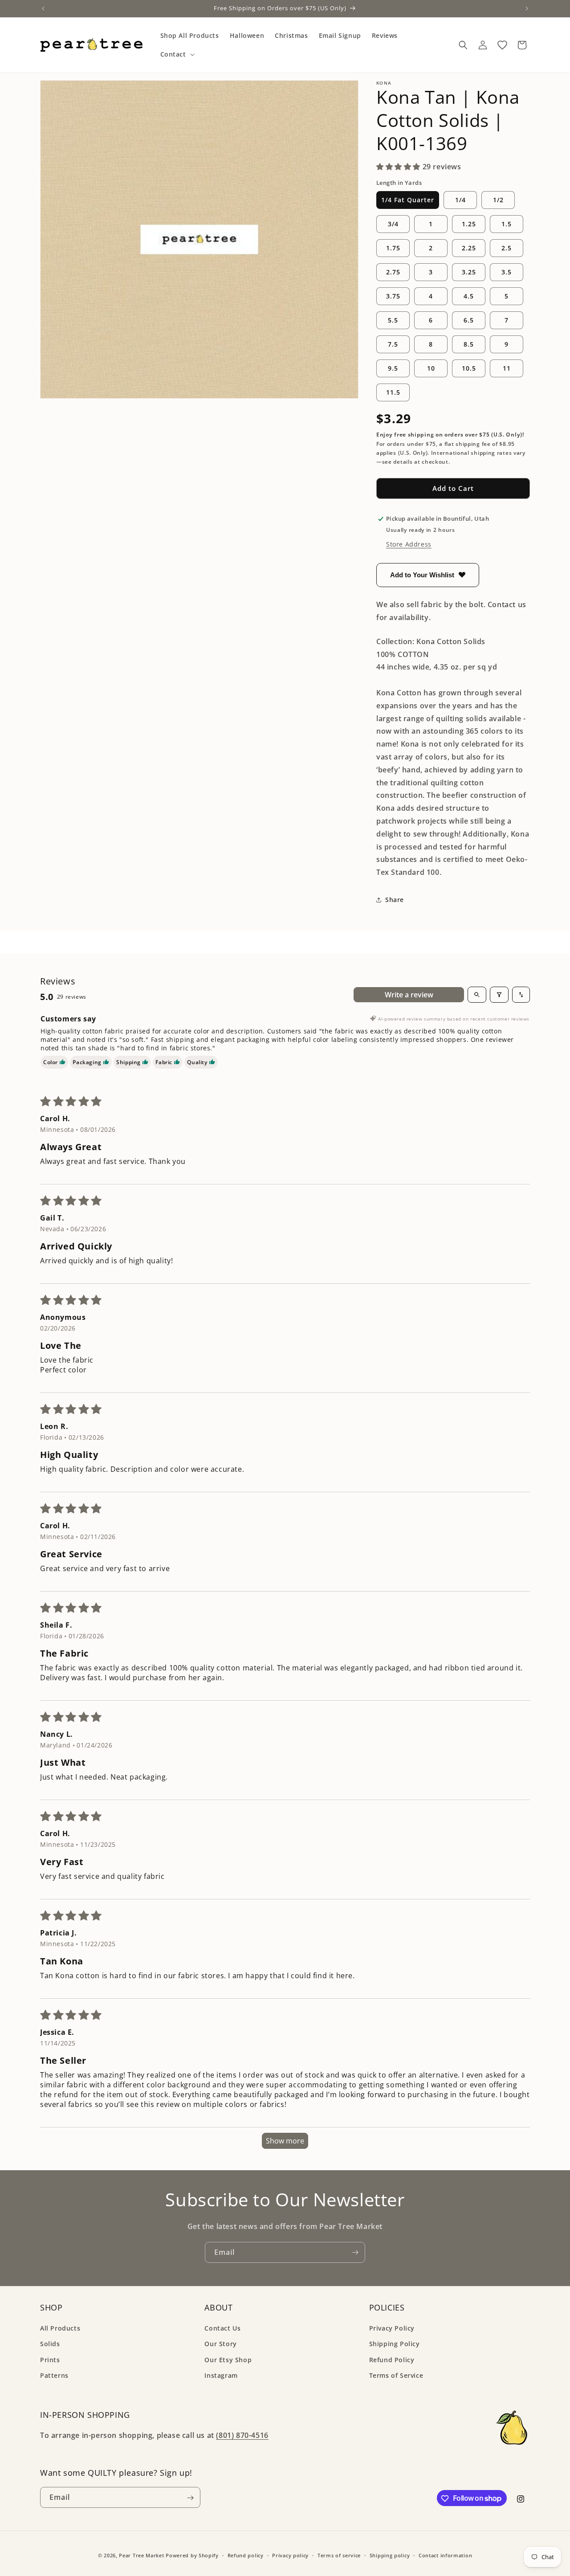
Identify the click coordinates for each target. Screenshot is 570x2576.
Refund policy (246, 2555)
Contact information (445, 2555)
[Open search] (477, 995)
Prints (50, 2360)
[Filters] (499, 995)
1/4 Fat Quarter (408, 200)
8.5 (469, 344)
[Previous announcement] (43, 8)
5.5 (393, 320)
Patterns (54, 2375)
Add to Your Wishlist (422, 575)
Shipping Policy (395, 2344)
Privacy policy (290, 2555)
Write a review (409, 995)
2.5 (507, 248)
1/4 (460, 200)
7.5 (393, 344)
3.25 (469, 272)
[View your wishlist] (502, 45)
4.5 (469, 296)
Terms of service (339, 2555)
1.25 (469, 224)
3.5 (507, 272)
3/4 (393, 224)
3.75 (393, 296)
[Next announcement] (527, 8)
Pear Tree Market (141, 2555)
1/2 (498, 200)
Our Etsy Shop (228, 2360)
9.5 (393, 368)
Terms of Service (396, 2375)
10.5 (469, 368)
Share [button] (395, 900)
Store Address (409, 544)
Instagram (221, 2375)
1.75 (393, 248)
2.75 (393, 272)
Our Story (220, 2344)
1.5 (507, 224)
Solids (50, 2344)
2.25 (469, 248)
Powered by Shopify (192, 2555)
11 (507, 368)
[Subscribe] (355, 2252)
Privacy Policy (392, 2328)
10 (431, 368)
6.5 (469, 320)
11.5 (393, 392)
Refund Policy (392, 2360)
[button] (177, 54)
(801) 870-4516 (242, 2436)
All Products (60, 2328)
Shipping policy (390, 2555)
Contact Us (222, 2328)
